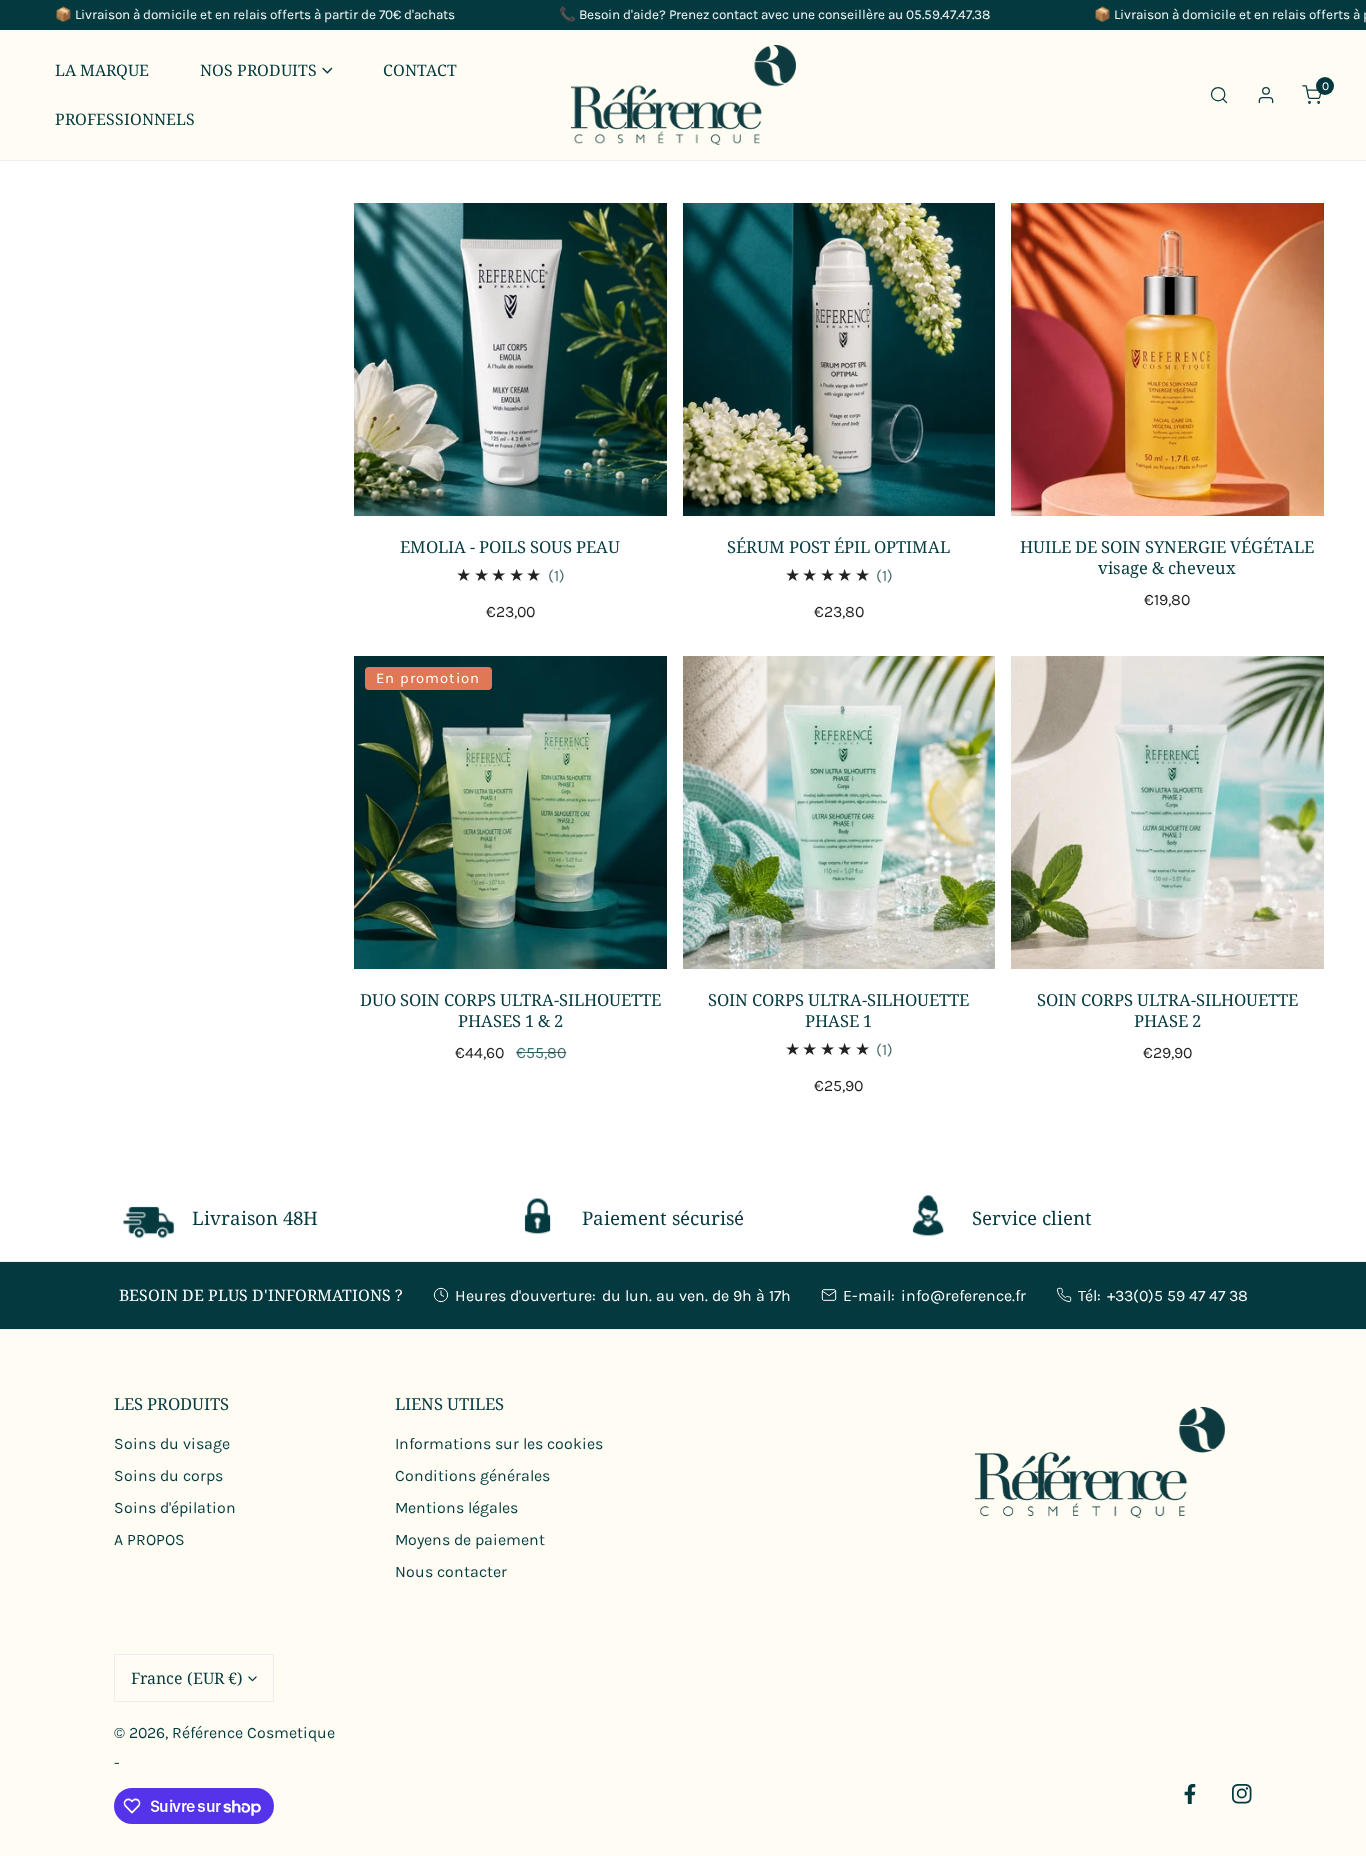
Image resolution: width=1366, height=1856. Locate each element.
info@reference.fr (963, 1295)
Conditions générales (472, 1475)
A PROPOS (149, 1539)
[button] (266, 70)
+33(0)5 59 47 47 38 (1177, 1295)
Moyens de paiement (470, 1539)
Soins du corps (168, 1475)
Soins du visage (172, 1443)
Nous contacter (451, 1571)
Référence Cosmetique (253, 1732)
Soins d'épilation (175, 1507)
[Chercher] (1219, 94)
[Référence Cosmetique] (683, 95)
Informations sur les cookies (499, 1443)
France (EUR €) (187, 1678)
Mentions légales (456, 1507)
